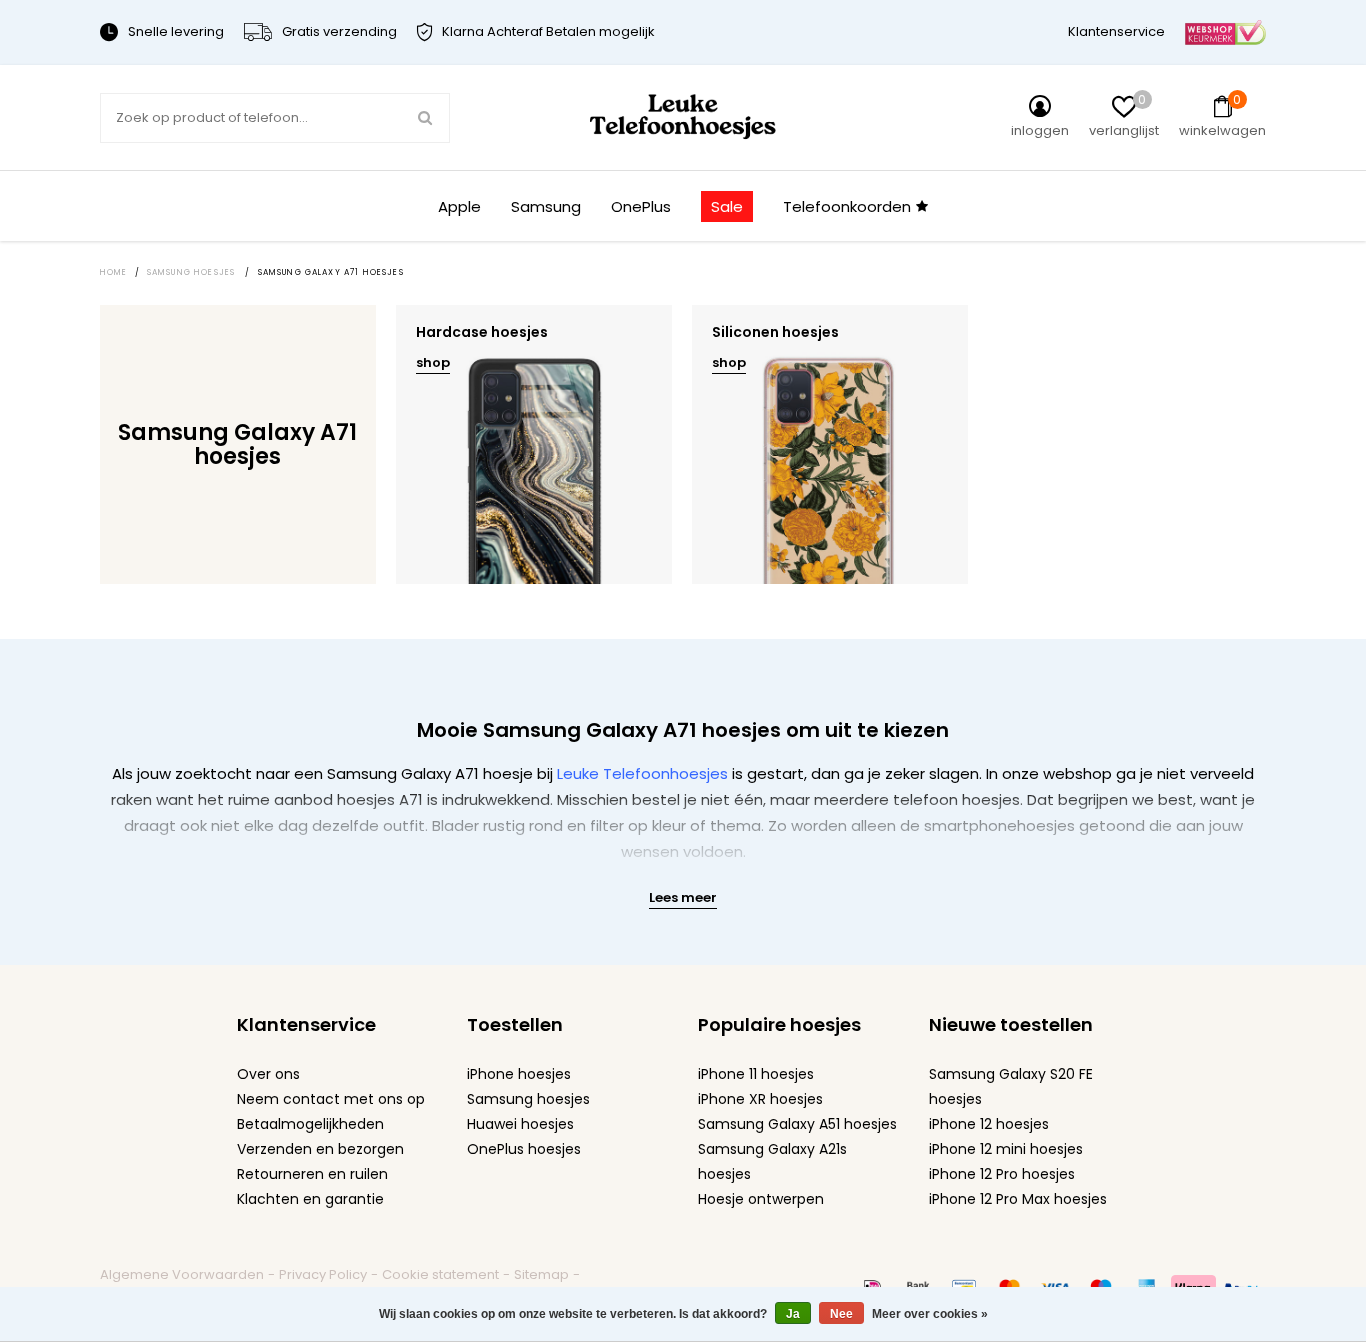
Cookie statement (440, 1274)
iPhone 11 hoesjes (756, 1074)
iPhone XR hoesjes (760, 1099)
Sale (727, 206)
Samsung (546, 206)
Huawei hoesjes (520, 1124)
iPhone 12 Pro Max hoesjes (1018, 1199)
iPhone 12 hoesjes (989, 1124)
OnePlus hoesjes (524, 1149)
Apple (459, 206)
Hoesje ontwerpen (761, 1199)
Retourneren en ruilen (312, 1174)
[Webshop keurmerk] (1225, 31)
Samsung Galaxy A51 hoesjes (797, 1124)
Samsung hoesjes (528, 1099)
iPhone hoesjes (519, 1074)
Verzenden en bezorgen (320, 1149)
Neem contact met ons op (331, 1099)
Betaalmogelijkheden (310, 1124)
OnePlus (641, 206)
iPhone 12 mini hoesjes (1006, 1149)
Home (114, 272)
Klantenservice (1116, 31)
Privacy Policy (323, 1274)
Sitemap (541, 1274)
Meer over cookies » (930, 1314)
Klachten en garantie (310, 1199)
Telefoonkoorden (847, 206)
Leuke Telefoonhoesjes (642, 773)
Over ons (268, 1074)
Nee (841, 1314)
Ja (793, 1314)
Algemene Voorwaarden (182, 1274)
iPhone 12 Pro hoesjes (1002, 1174)
